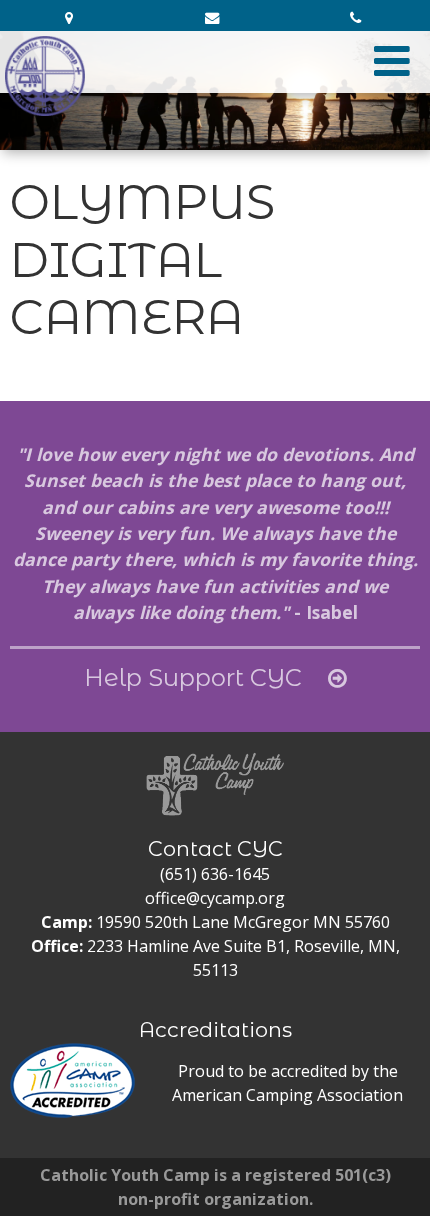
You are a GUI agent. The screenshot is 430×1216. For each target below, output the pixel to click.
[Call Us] (358, 18)
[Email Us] (214, 18)
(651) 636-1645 (215, 874)
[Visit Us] (71, 18)
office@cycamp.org (215, 898)
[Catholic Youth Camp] (45, 76)
